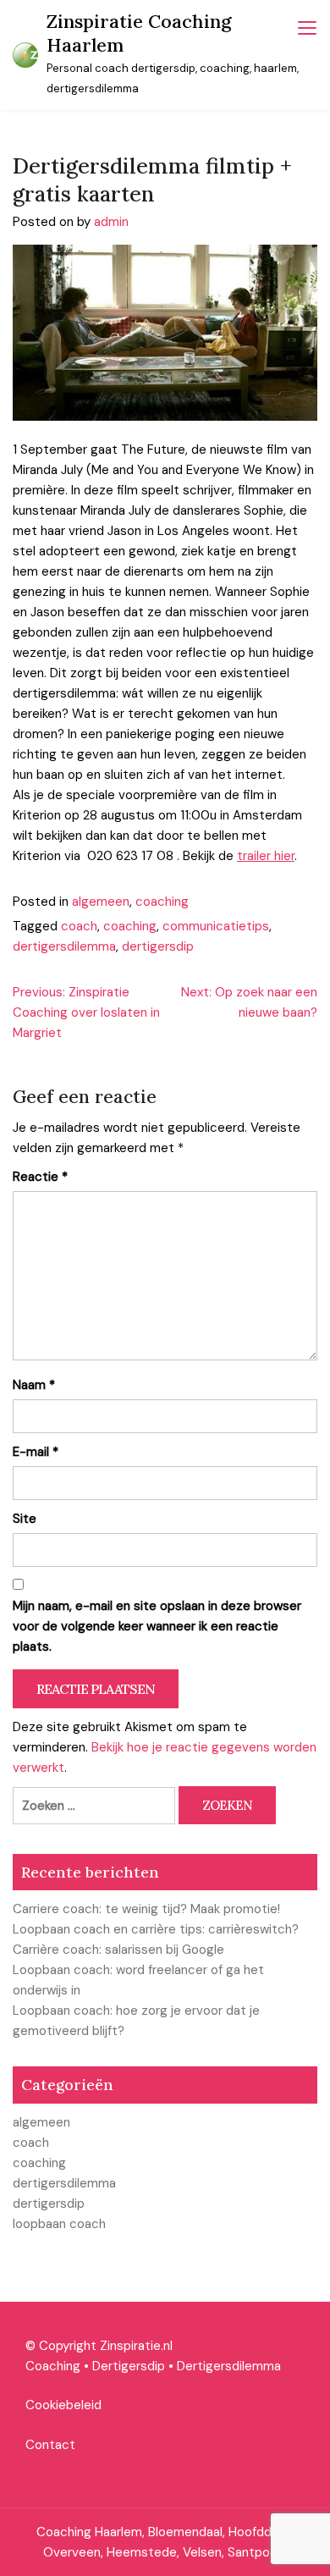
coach (79, 926)
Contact (50, 2445)
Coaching (53, 2366)
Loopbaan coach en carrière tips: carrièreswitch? (156, 1929)
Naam (34, 1385)
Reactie (40, 1177)
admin (111, 222)
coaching (162, 902)
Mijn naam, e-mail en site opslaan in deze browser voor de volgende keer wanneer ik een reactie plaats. (157, 1626)
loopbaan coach (59, 2224)
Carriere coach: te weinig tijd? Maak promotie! (146, 1909)
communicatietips (216, 926)
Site (25, 1519)
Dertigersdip (129, 2366)
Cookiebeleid (63, 2405)
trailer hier (266, 856)
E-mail (36, 1452)
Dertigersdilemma (229, 2366)
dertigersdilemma (64, 946)
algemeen (101, 902)
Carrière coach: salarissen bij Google (118, 1950)
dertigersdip (158, 946)
